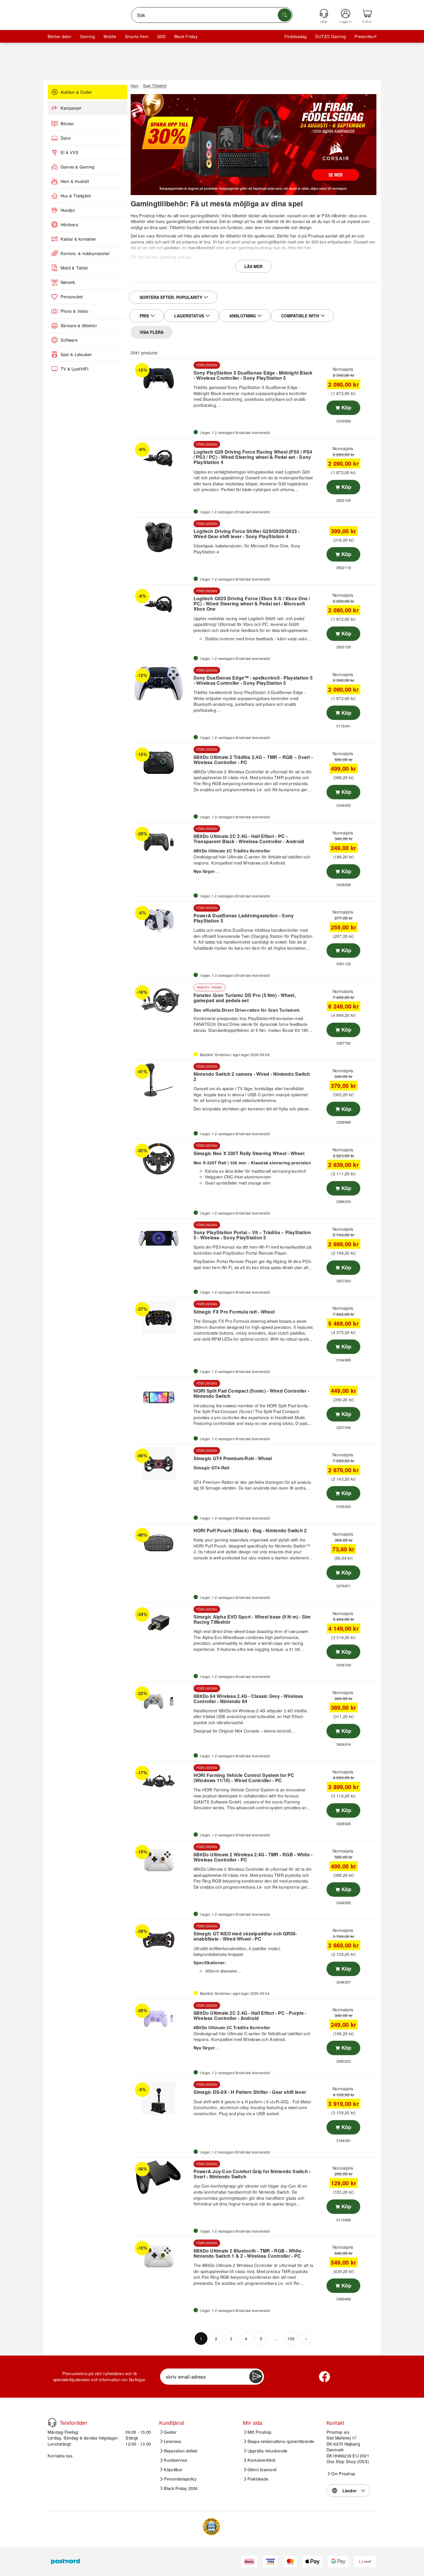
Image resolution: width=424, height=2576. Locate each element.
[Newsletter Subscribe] (256, 2377)
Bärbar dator (60, 36)
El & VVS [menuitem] (70, 152)
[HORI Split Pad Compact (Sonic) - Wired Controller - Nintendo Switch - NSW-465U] (161, 1397)
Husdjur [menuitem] (68, 210)
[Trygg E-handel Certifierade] (211, 2527)
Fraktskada (258, 2479)
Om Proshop (343, 2474)
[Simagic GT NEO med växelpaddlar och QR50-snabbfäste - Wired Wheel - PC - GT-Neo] (161, 1939)
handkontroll (202, 248)
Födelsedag (296, 36)
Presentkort (365, 36)
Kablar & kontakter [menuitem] (78, 239)
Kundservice (176, 2460)
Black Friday (186, 36)
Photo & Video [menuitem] (74, 311)
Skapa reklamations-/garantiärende (281, 2441)
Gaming (88, 36)
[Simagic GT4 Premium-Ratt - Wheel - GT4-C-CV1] (161, 1464)
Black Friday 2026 (181, 2488)
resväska (327, 272)
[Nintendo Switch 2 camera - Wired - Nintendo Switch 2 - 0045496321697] (161, 1080)
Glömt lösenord (262, 2470)
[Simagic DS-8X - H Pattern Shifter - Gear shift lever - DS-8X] (161, 2098)
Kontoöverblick (261, 2460)
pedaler (172, 248)
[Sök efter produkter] (285, 15)
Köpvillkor (173, 2470)
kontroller (164, 272)
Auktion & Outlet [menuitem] (76, 92)
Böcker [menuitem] (67, 124)
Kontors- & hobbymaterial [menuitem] (85, 253)
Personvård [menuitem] (72, 297)
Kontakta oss (60, 2456)
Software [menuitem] (69, 340)
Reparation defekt (181, 2451)
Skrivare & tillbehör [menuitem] (79, 325)
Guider (170, 2432)
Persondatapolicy (180, 2479)
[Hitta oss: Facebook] (324, 2377)
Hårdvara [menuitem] (69, 225)
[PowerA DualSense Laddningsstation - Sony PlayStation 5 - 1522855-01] (161, 921)
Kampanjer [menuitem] (71, 108)
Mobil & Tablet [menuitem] (74, 268)
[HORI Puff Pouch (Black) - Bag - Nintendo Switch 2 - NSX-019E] (161, 1543)
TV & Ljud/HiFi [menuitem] (74, 369)
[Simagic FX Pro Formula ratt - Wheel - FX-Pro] (161, 1317)
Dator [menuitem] (66, 138)
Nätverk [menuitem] (68, 282)
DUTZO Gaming (331, 36)
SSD (161, 36)
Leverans (173, 2441)
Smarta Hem (137, 36)
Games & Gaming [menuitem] (77, 167)
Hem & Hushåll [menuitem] (75, 181)
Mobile (110, 36)
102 (291, 2338)
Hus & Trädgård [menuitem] (76, 196)
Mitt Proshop (260, 2432)
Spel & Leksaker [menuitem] (76, 354)
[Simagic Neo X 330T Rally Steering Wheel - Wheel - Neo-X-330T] (161, 1159)
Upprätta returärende (268, 2451)
